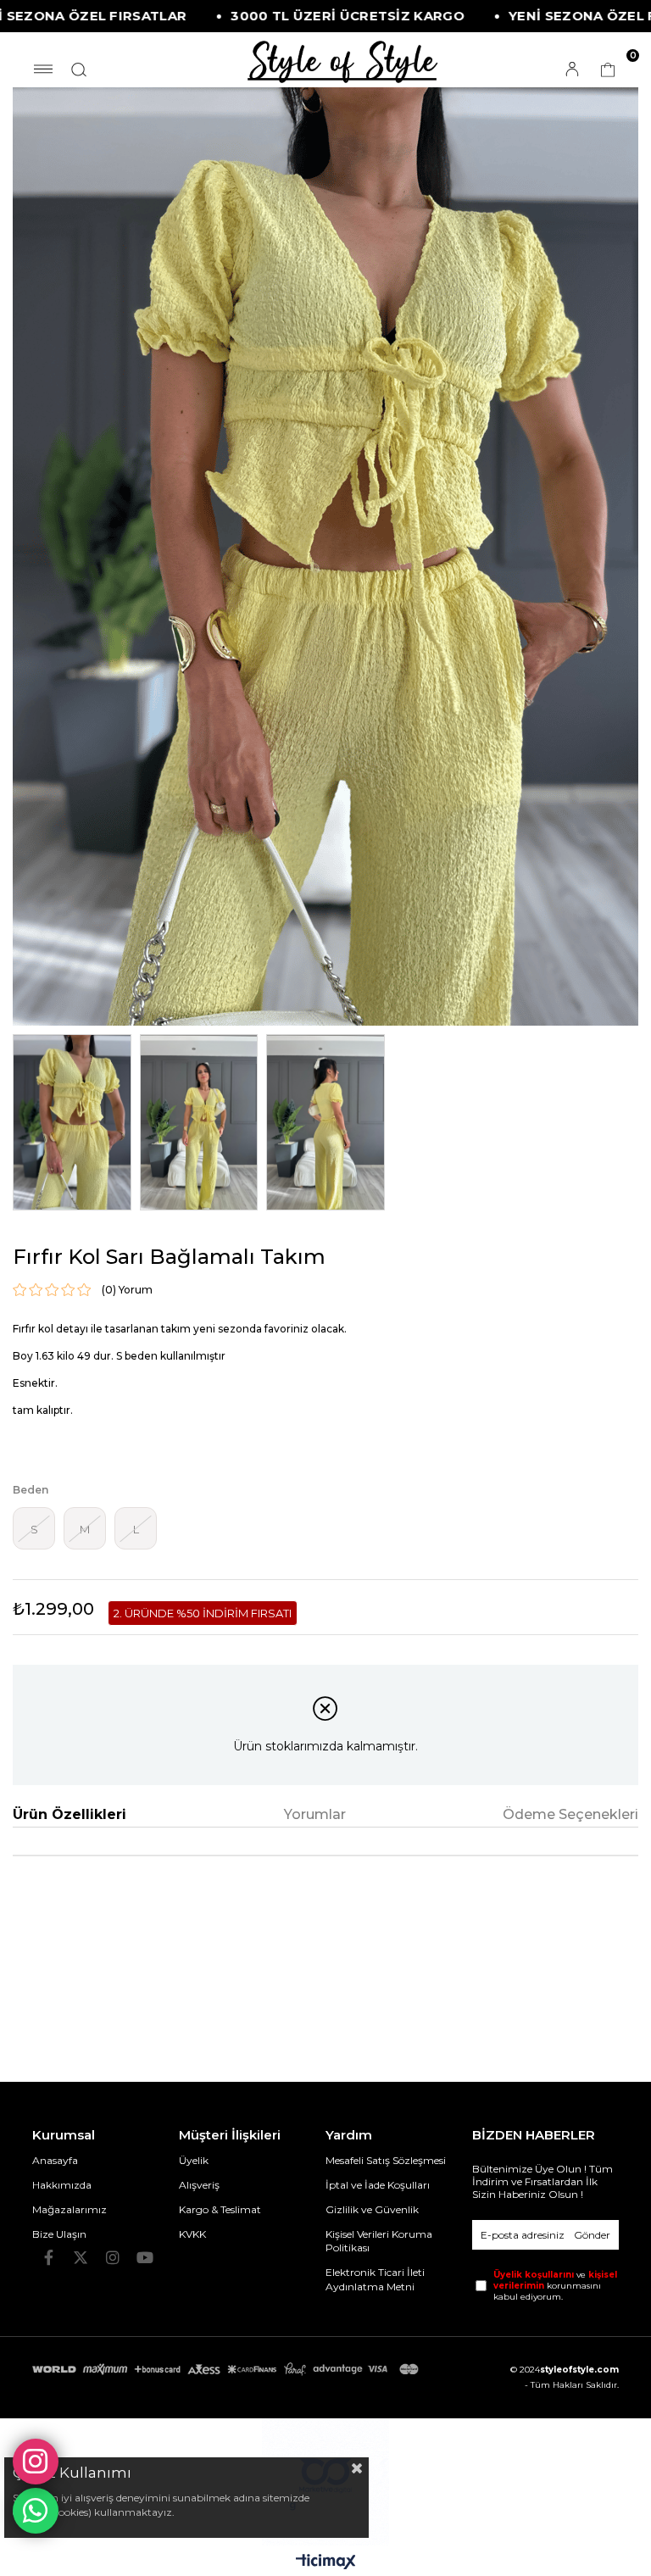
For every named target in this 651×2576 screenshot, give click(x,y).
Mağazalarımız (70, 2209)
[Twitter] (81, 2257)
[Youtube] (145, 2257)
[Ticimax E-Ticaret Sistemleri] (326, 2563)
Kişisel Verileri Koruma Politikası (379, 2241)
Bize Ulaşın (59, 2234)
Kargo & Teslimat (220, 2209)
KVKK (192, 2234)
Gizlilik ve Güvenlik (372, 2209)
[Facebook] (48, 2257)
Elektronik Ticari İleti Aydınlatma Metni (375, 2279)
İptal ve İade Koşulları (378, 2185)
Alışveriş (199, 2185)
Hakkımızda (62, 2185)
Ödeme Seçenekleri (570, 1814)
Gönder (592, 2235)
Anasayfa (55, 2160)
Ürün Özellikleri (70, 1814)
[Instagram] (113, 2257)
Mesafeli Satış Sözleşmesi (386, 2160)
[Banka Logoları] (228, 2369)
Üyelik (194, 2160)
